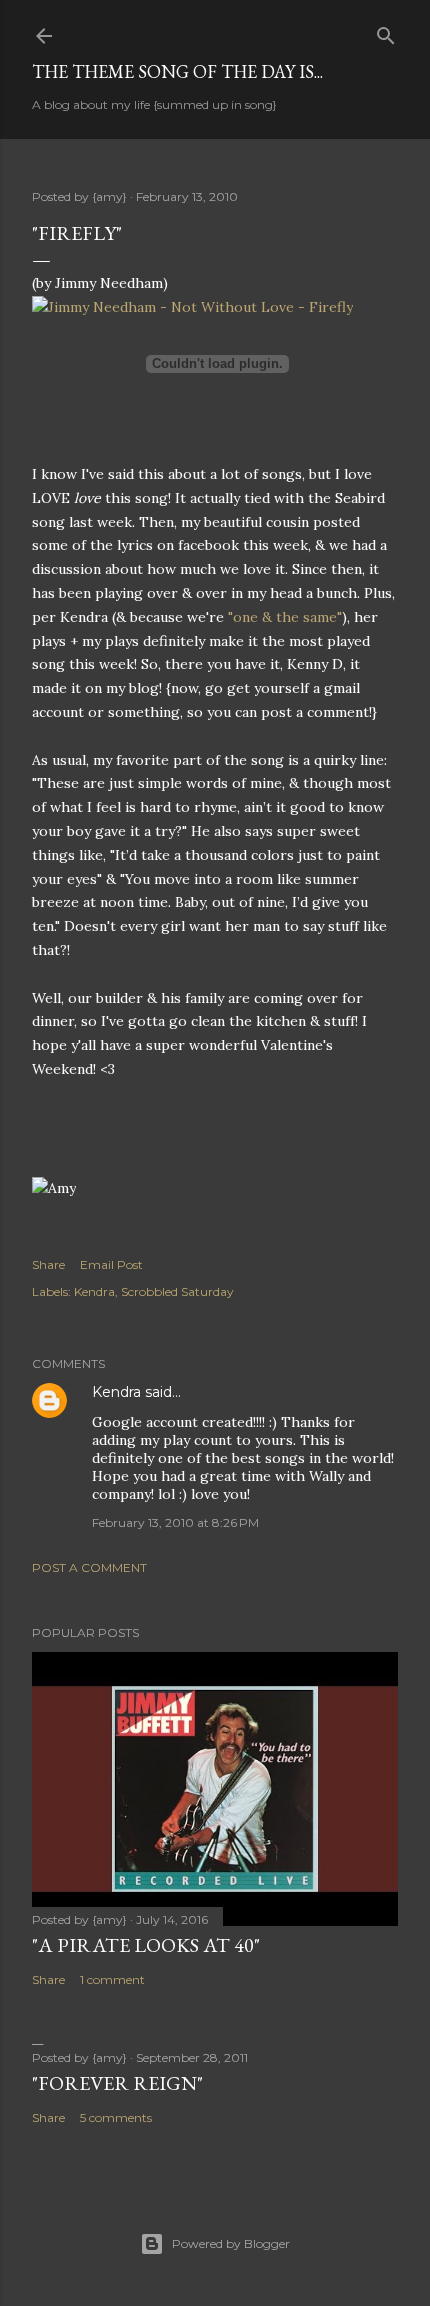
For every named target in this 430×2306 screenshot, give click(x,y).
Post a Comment (89, 1567)
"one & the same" (285, 617)
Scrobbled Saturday (177, 1291)
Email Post (111, 1264)
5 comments (116, 2117)
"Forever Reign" (117, 2083)
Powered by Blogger (231, 2243)
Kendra (94, 1291)
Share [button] (48, 1264)
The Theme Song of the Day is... (177, 71)
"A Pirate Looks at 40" (146, 1945)
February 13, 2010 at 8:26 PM (175, 1522)
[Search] (386, 31)
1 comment (112, 1979)
